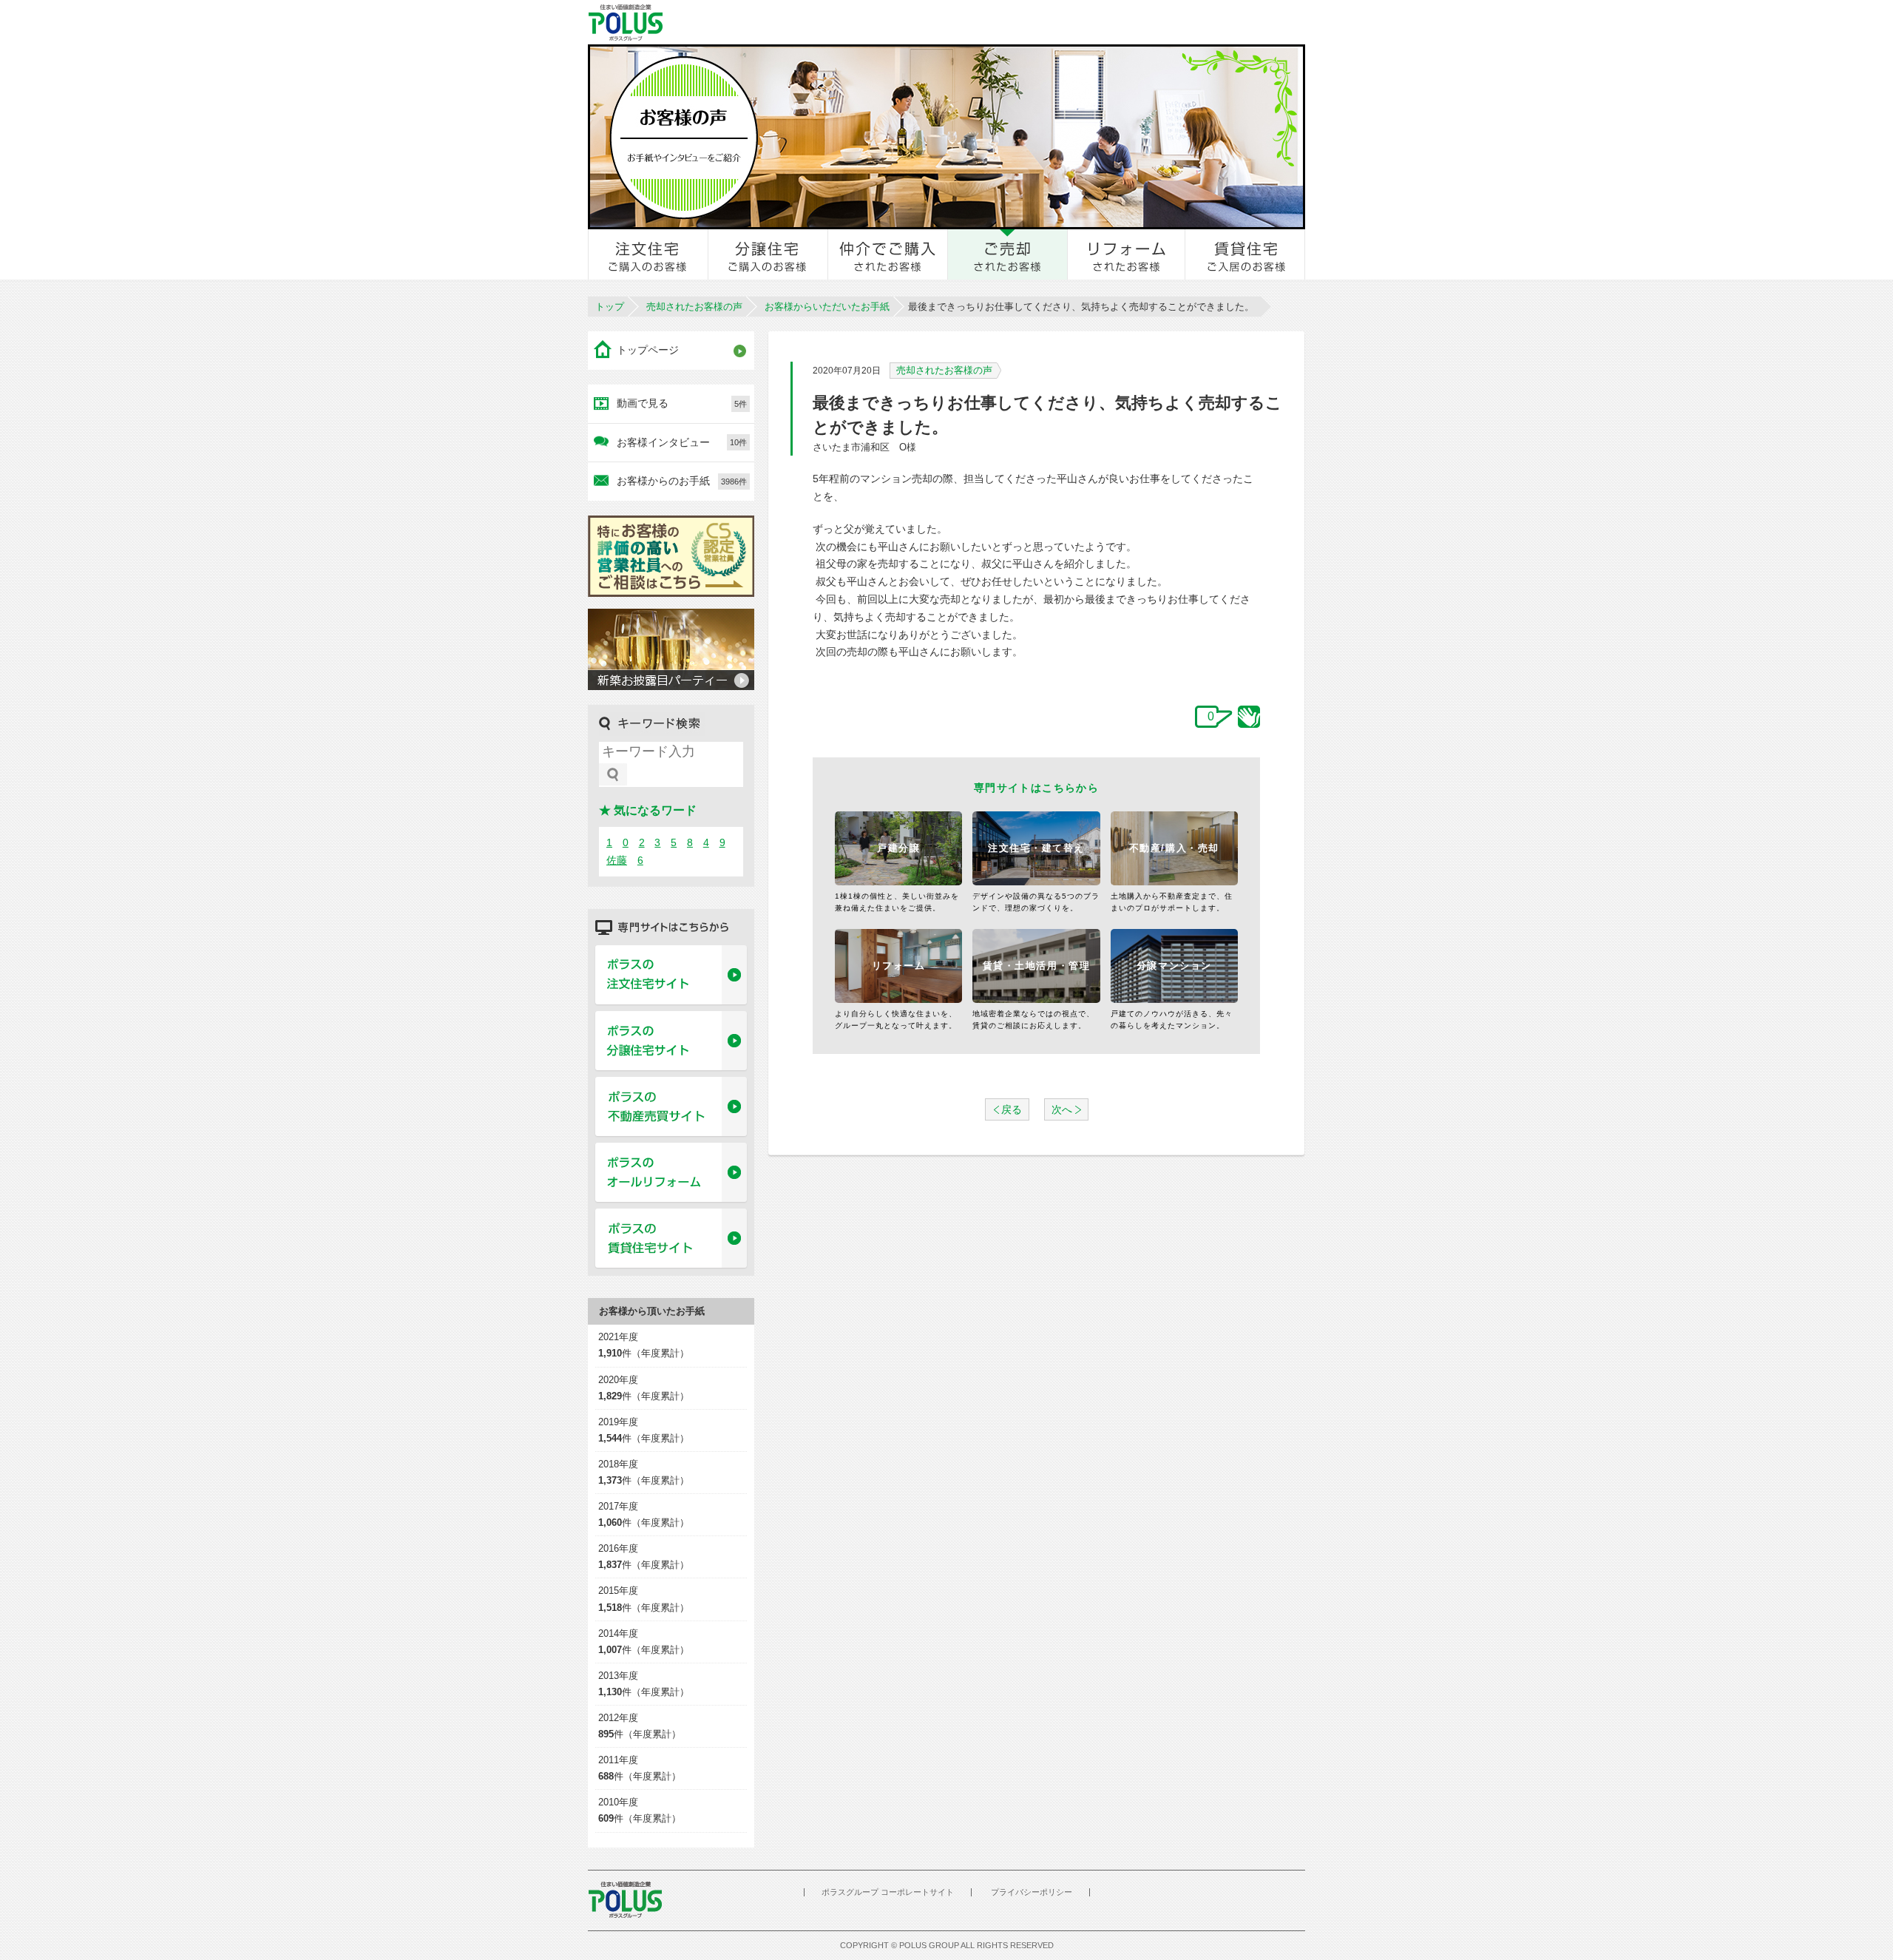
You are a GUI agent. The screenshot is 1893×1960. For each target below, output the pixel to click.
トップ (610, 307)
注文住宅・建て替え (1036, 848)
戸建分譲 (898, 848)
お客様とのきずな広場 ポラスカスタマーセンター (792, 22)
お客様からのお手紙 (682, 481)
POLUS (625, 1900)
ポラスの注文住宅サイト (671, 976)
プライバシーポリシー (1032, 1892)
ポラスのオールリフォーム (671, 1173)
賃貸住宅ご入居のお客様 (1245, 254)
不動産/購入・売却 (1174, 848)
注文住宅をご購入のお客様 (649, 254)
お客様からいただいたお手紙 (827, 307)
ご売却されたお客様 (1008, 254)
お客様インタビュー (682, 442)
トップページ (648, 350)
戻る (1012, 1109)
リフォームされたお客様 (1127, 254)
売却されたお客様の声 (694, 307)
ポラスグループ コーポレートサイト (888, 1892)
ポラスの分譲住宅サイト (671, 1041)
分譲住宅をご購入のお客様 (768, 254)
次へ (1062, 1109)
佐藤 (617, 860)
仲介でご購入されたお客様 (888, 254)
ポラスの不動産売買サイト (671, 1107)
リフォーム (899, 966)
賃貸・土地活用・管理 (1037, 966)
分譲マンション (1174, 966)
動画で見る (682, 403)
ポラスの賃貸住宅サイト (671, 1239)
